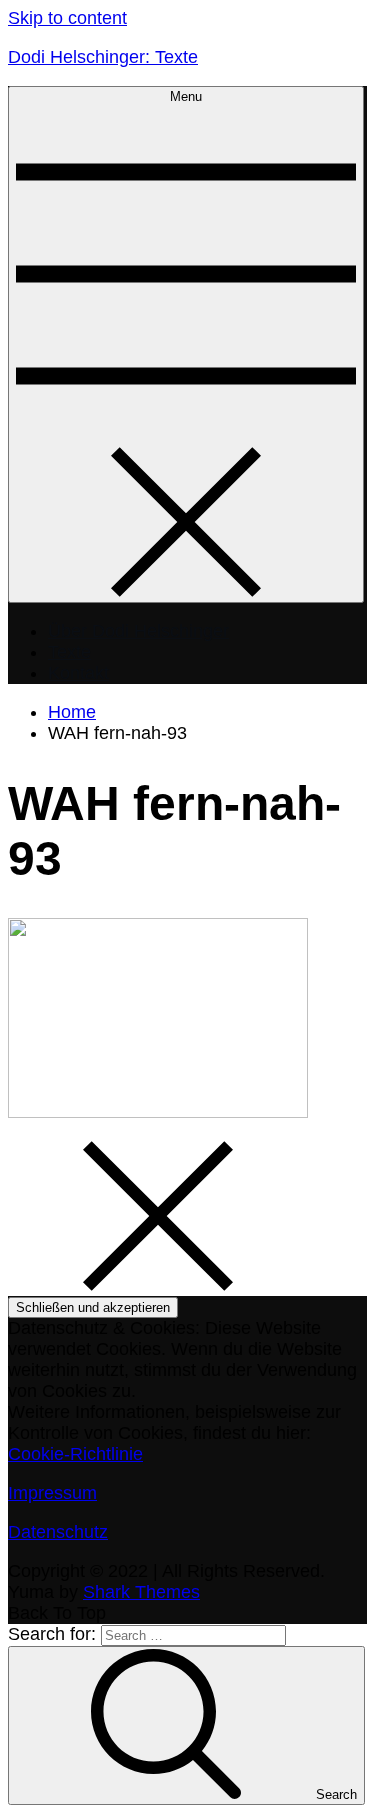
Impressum (52, 1493)
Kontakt (78, 673)
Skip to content (67, 18)
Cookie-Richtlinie (75, 1454)
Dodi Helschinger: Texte (103, 57)
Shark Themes (141, 1592)
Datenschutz (58, 1532)
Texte (69, 652)
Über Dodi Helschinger (138, 631)
